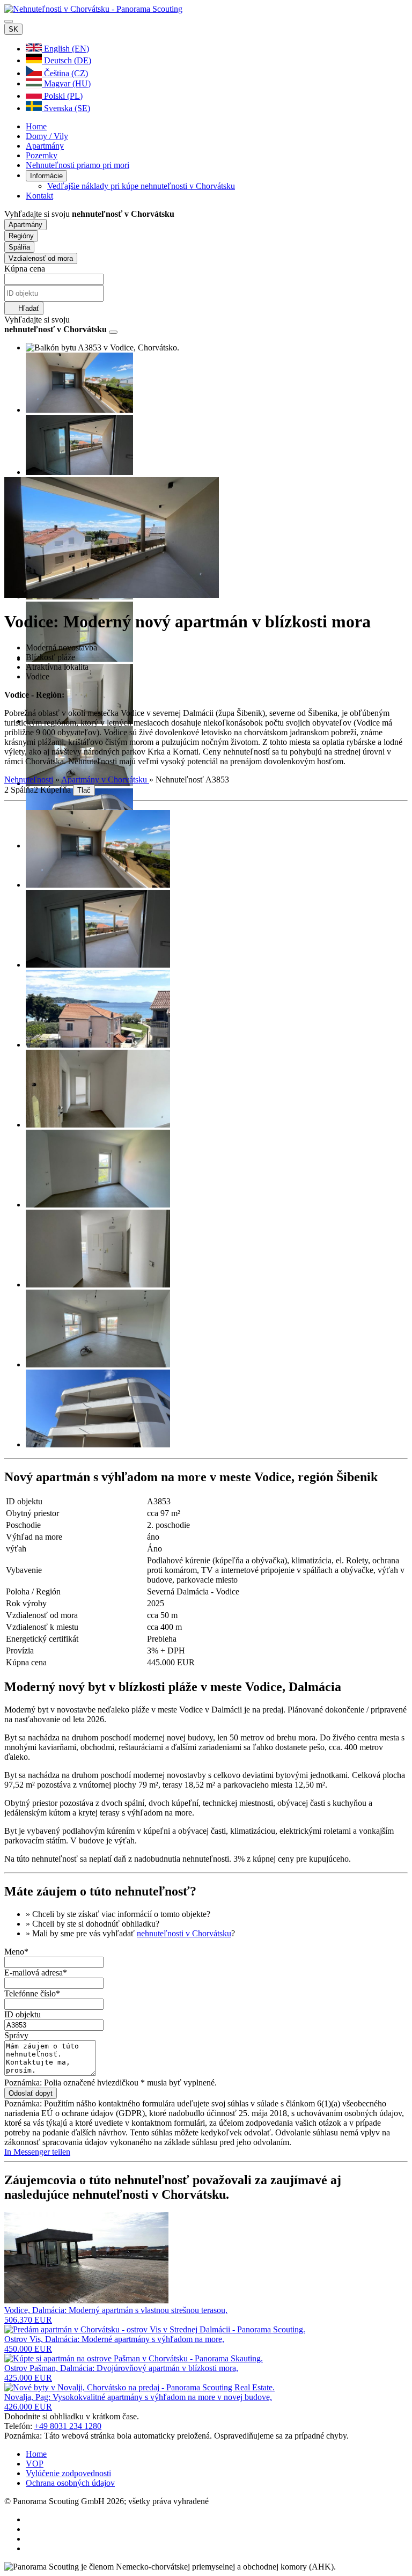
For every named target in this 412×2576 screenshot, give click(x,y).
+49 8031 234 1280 (68, 2426)
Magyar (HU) (66, 83)
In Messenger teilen (37, 2152)
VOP (35, 2464)
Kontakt (39, 196)
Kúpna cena (25, 269)
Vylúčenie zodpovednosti (68, 2473)
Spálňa (19, 247)
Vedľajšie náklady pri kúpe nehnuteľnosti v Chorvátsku (141, 186)
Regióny (21, 236)
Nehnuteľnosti (29, 780)
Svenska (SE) (66, 108)
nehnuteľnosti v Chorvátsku (184, 1933)
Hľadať (28, 308)
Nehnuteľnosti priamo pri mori (78, 165)
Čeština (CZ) (65, 73)
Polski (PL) (62, 96)
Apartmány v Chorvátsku (105, 780)
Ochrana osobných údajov (70, 2483)
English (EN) (65, 49)
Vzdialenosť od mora (41, 258)
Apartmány (45, 146)
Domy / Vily (47, 136)
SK (13, 29)
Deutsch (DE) (67, 60)
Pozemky (42, 155)
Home (36, 126)
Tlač (84, 790)
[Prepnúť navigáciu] (9, 21)
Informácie (46, 176)
